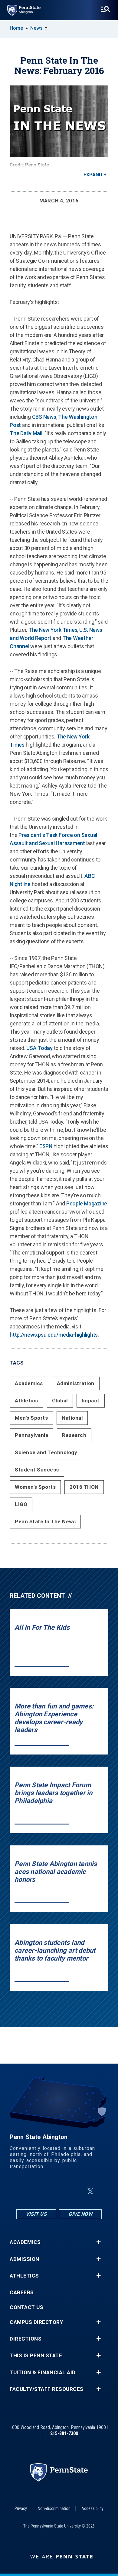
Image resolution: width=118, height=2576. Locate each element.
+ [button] (98, 2242)
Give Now (80, 2214)
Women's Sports (35, 1487)
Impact (91, 1401)
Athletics (26, 1401)
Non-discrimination (54, 2508)
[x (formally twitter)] (90, 2191)
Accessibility (92, 2508)
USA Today (39, 1048)
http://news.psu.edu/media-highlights (54, 1335)
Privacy (21, 2508)
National (72, 1418)
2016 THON (84, 1487)
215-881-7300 (64, 2433)
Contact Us (26, 2307)
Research (74, 1435)
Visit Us (36, 2214)
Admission (25, 2259)
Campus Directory (36, 2322)
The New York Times (53, 630)
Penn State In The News (45, 1521)
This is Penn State (36, 2356)
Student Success (37, 1470)
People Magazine (87, 1203)
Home (16, 28)
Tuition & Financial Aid (43, 2373)
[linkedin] (60, 2191)
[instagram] (29, 2191)
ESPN (46, 1146)
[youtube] (76, 2191)
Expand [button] (93, 175)
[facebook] (44, 2191)
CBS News (44, 417)
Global (60, 1401)
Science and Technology (46, 1452)
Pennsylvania (31, 1435)
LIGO (21, 1504)
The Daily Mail (26, 433)
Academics (29, 1383)
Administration (76, 1383)
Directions (26, 2339)
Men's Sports (31, 1418)
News (36, 28)
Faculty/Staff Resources (47, 2389)
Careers (22, 2293)
